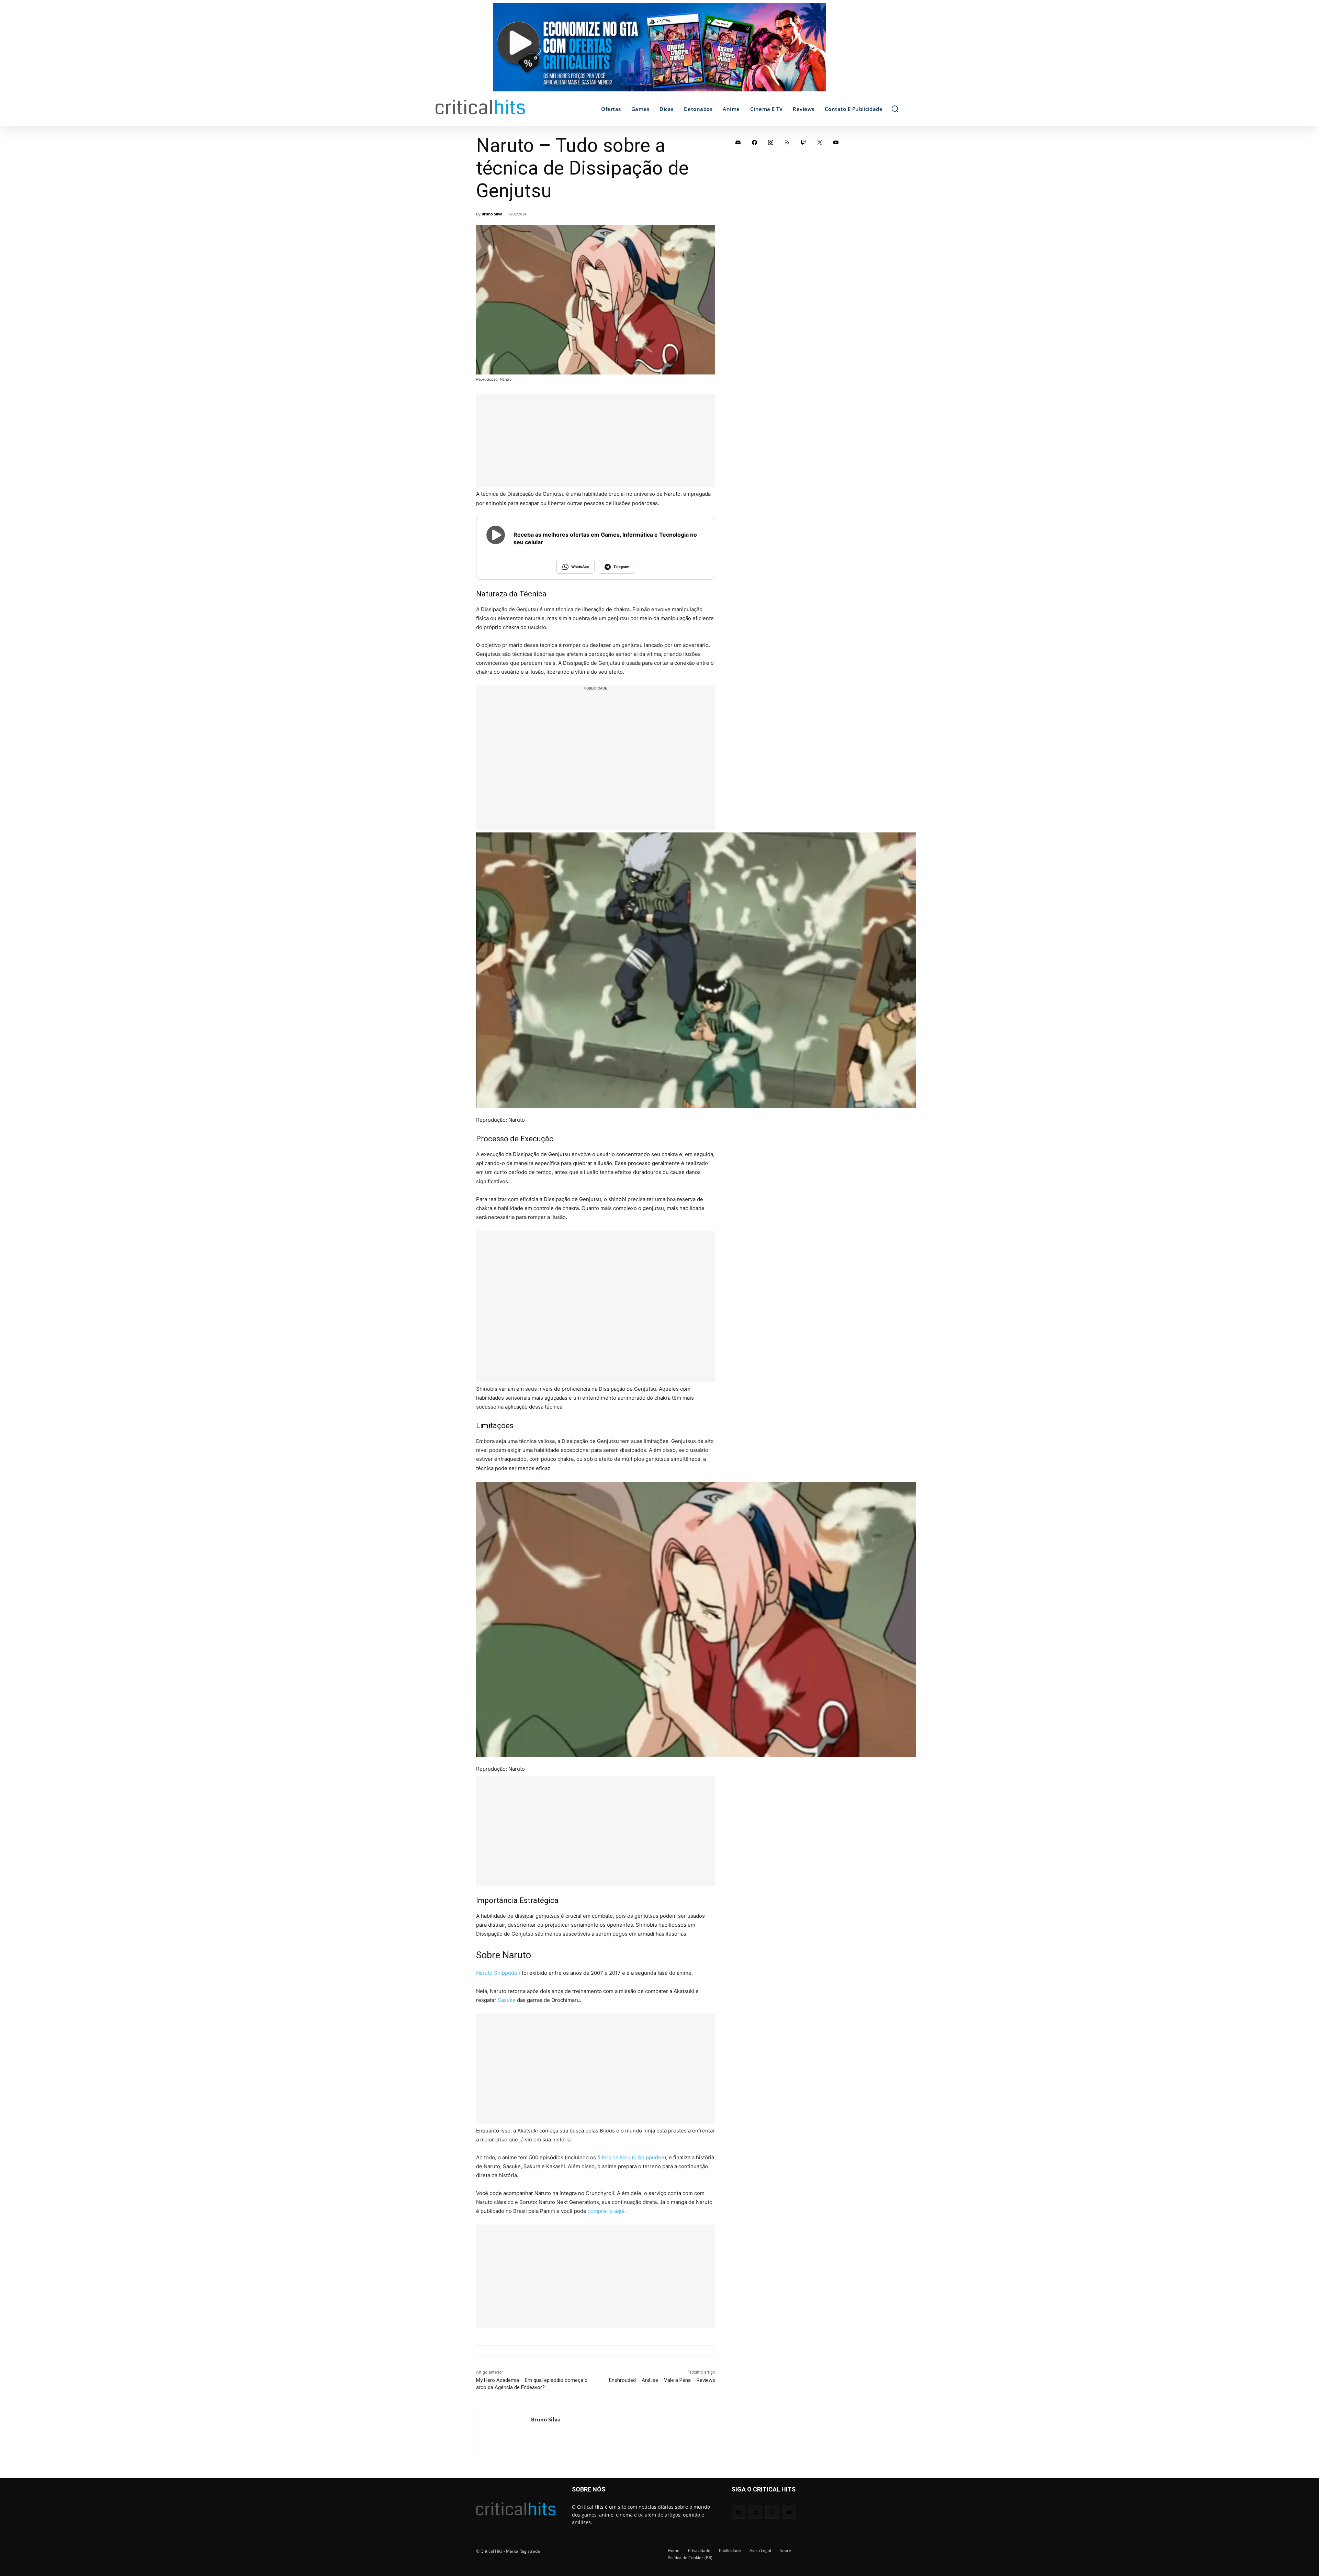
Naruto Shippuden (498, 1973)
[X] (820, 142)
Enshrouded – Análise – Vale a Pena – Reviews (662, 2380)
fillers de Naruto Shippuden (631, 2157)
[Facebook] (755, 142)
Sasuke (507, 2000)
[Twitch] (803, 142)
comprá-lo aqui (606, 2211)
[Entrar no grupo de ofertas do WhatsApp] (659, 51)
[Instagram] (771, 142)
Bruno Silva (492, 214)
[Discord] (738, 142)
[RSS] (787, 142)
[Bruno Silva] (504, 2434)
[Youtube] (836, 142)
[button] (895, 109)
